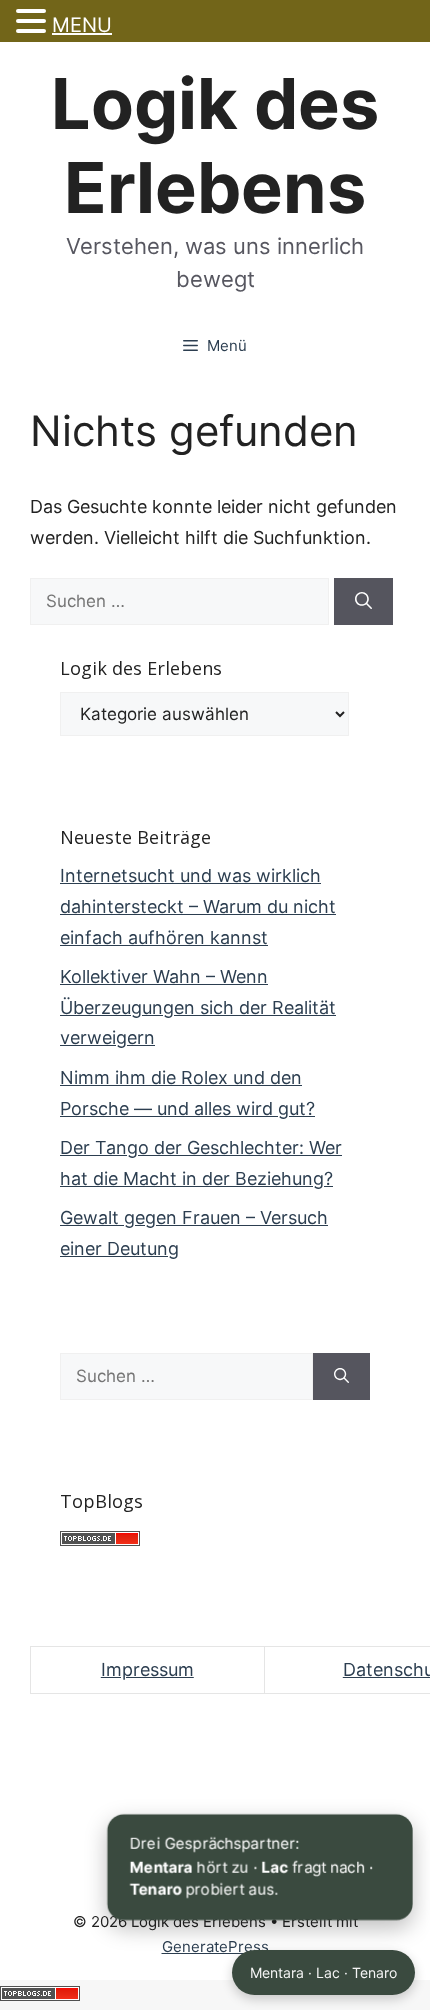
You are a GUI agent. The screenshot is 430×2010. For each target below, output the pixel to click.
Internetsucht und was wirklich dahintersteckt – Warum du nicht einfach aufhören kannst (198, 906)
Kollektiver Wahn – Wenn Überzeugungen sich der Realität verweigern (198, 1007)
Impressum (147, 1669)
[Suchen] (363, 602)
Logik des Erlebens (215, 145)
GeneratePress (215, 1946)
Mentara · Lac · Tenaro (323, 1972)
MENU (82, 25)
